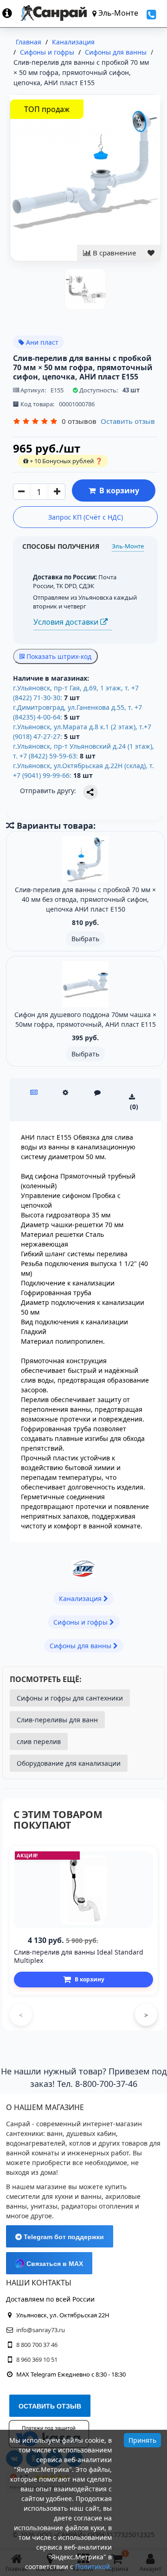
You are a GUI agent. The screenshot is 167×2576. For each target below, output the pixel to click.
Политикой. (93, 2567)
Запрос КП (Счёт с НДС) (86, 517)
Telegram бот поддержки (63, 2237)
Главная (29, 42)
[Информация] (11, 13)
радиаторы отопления (97, 2206)
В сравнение (113, 253)
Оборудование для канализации (69, 1763)
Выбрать (85, 939)
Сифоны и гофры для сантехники (70, 1698)
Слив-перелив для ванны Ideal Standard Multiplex (79, 1956)
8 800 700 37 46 (37, 2345)
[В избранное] (151, 253)
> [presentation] (146, 2015)
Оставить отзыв (128, 421)
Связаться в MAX (54, 2264)
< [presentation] (21, 2015)
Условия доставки (67, 622)
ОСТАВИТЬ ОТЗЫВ (50, 2406)
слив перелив (39, 1741)
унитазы (44, 2206)
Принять (142, 2440)
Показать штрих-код (58, 656)
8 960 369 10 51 (37, 2359)
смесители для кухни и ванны (54, 2196)
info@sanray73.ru (41, 2330)
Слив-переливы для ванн (57, 1720)
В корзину (117, 490)
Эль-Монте (128, 546)
